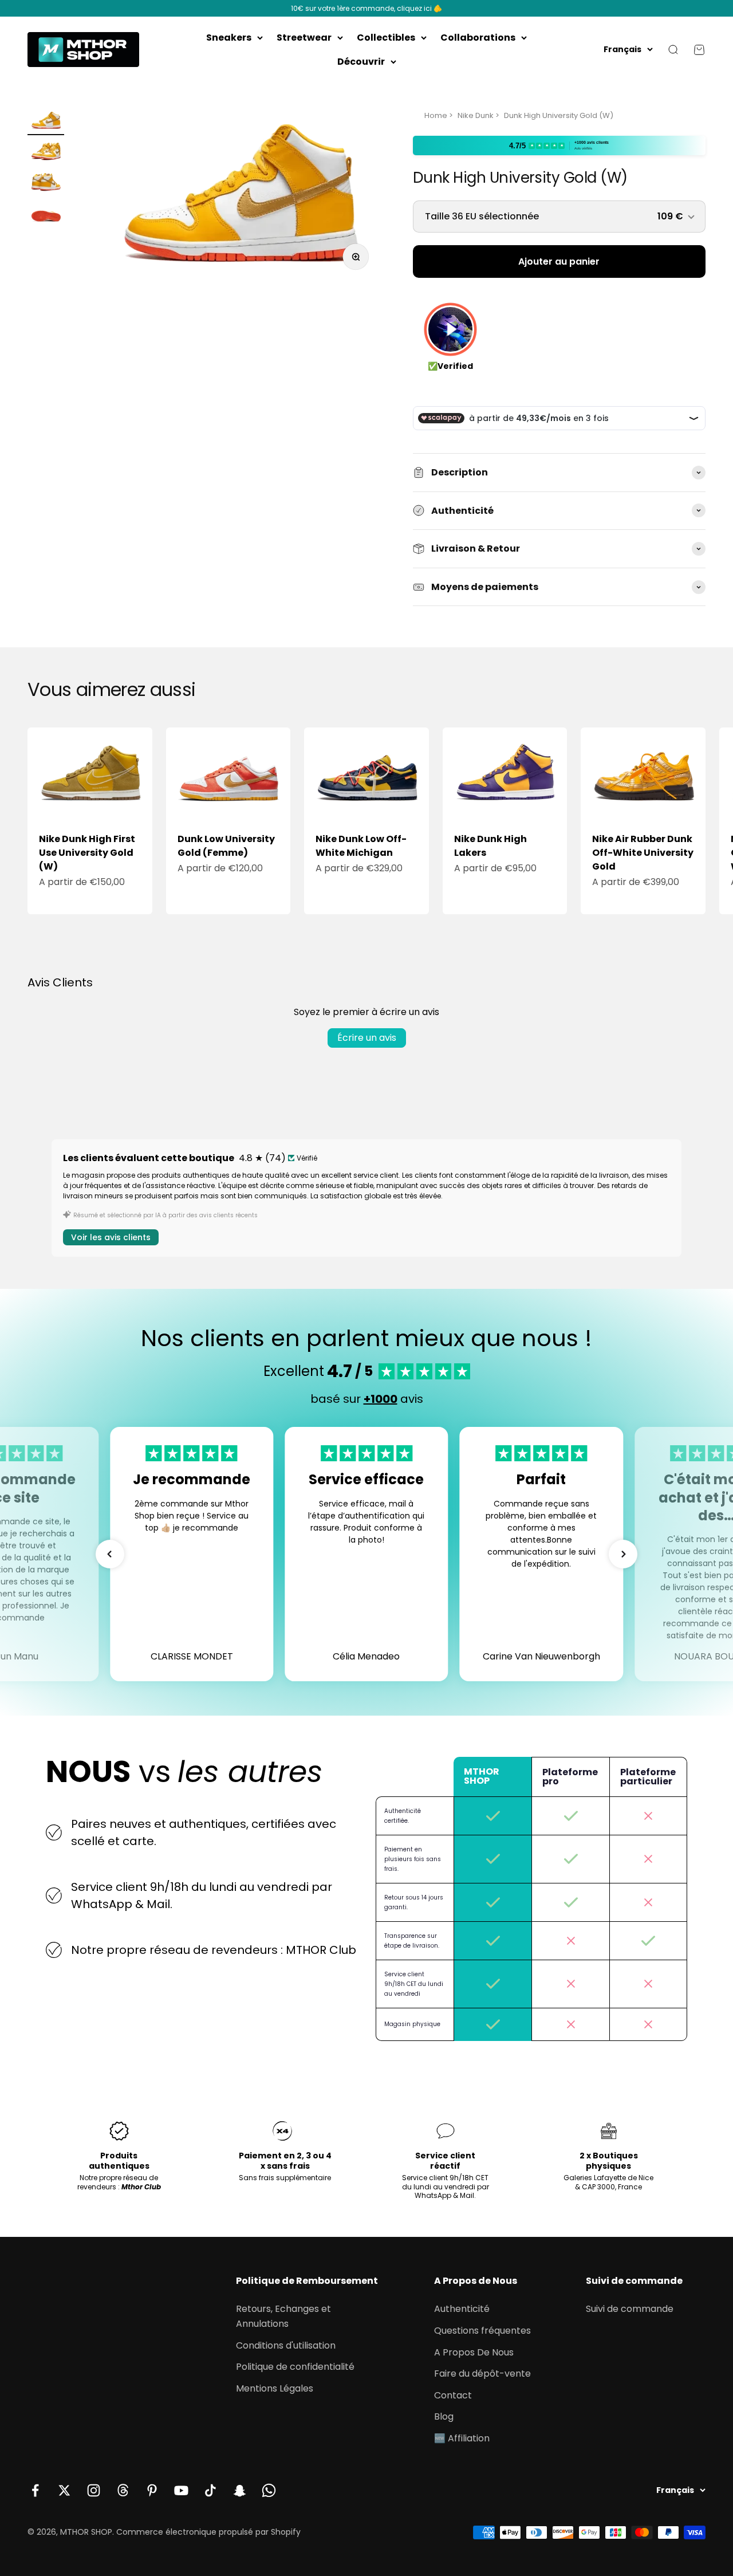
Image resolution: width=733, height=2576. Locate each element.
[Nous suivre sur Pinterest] (152, 2490)
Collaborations (478, 38)
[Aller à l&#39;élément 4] (46, 215)
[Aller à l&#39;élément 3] (46, 184)
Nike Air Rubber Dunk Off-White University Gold (643, 853)
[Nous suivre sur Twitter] (64, 2490)
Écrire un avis (367, 1038)
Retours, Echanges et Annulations (283, 2316)
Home (436, 115)
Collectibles (386, 38)
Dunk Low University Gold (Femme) (226, 846)
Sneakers (229, 38)
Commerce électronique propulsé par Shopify (208, 2532)
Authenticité (462, 2309)
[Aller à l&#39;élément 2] (46, 154)
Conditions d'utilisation (286, 2345)
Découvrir (361, 62)
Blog (444, 2416)
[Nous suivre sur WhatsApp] (269, 2490)
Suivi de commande (630, 2309)
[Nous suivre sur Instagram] (94, 2490)
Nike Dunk (476, 115)
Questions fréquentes (482, 2331)
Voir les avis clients (111, 1237)
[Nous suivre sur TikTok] (210, 2490)
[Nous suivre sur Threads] (123, 2490)
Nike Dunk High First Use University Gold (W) (87, 853)
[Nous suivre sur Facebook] (35, 2490)
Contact (453, 2395)
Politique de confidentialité (295, 2367)
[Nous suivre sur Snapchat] (240, 2490)
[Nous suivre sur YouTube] (181, 2490)
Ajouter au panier (559, 261)
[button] (110, 1554)
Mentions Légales (275, 2388)
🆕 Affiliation (462, 2438)
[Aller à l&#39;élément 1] (46, 123)
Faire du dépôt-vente (482, 2374)
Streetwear (304, 38)
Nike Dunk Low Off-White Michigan (361, 846)
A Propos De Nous (474, 2352)
